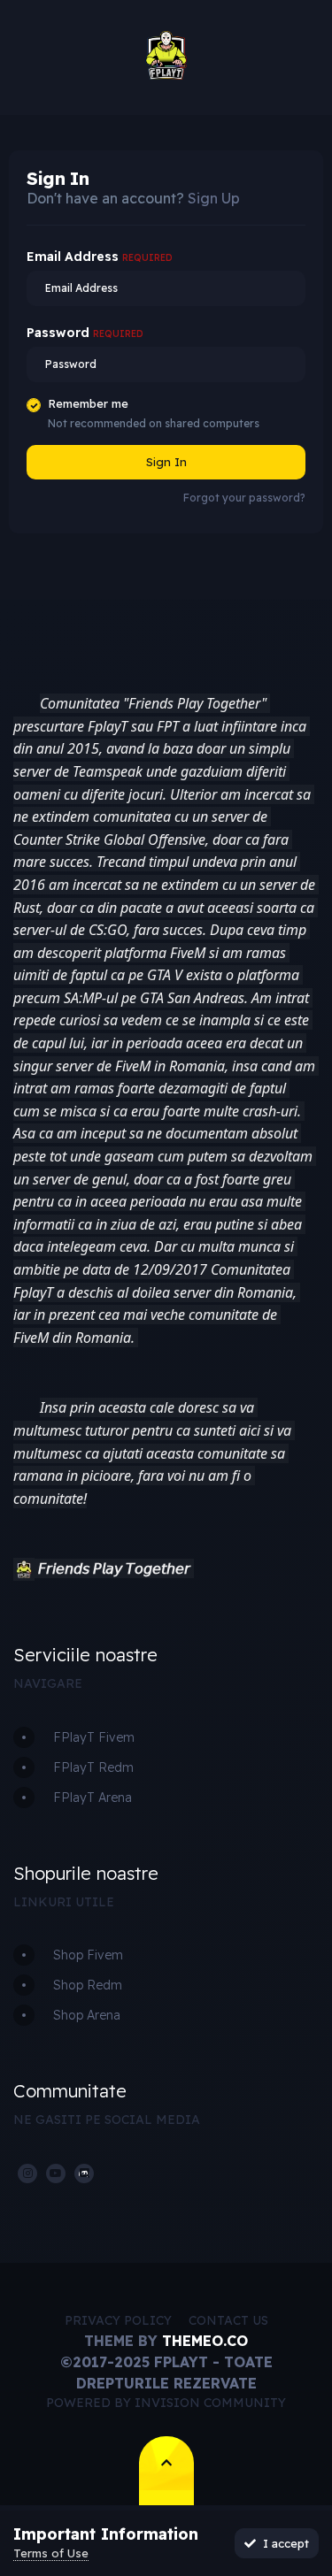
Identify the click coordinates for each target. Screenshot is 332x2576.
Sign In (166, 462)
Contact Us (228, 2320)
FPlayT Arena (93, 1798)
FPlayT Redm (93, 1767)
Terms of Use (51, 2553)
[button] (24, 1569)
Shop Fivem (88, 1955)
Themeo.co (205, 2341)
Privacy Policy (118, 2320)
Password (85, 333)
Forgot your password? (244, 498)
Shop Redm (88, 1985)
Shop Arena (87, 2015)
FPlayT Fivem (94, 1737)
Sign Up (214, 198)
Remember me (88, 403)
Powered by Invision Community (166, 2403)
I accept (282, 2543)
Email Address (100, 257)
